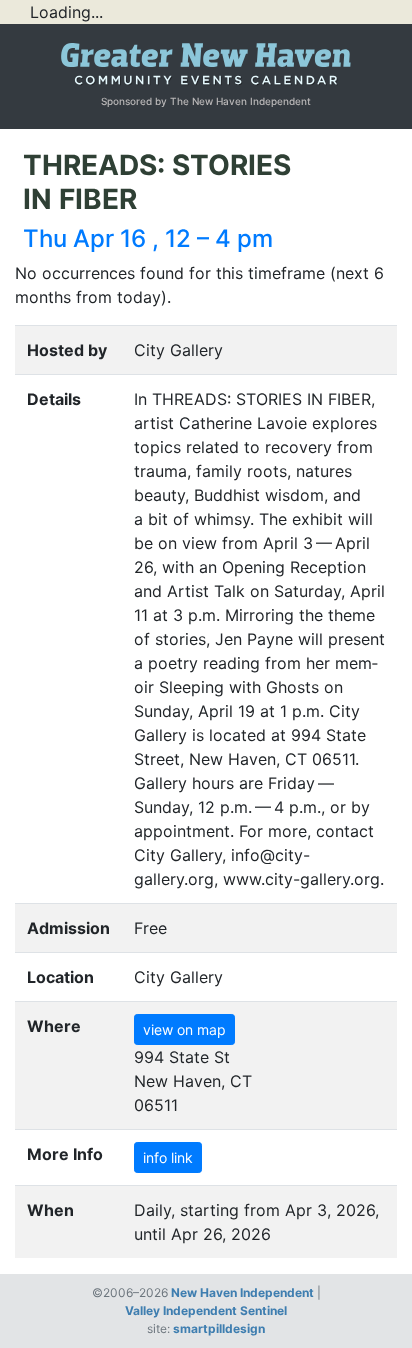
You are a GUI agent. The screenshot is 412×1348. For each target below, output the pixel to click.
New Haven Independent (242, 1292)
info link (168, 1157)
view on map (184, 1029)
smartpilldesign (219, 1328)
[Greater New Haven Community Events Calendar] (206, 65)
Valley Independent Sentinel (206, 1310)
